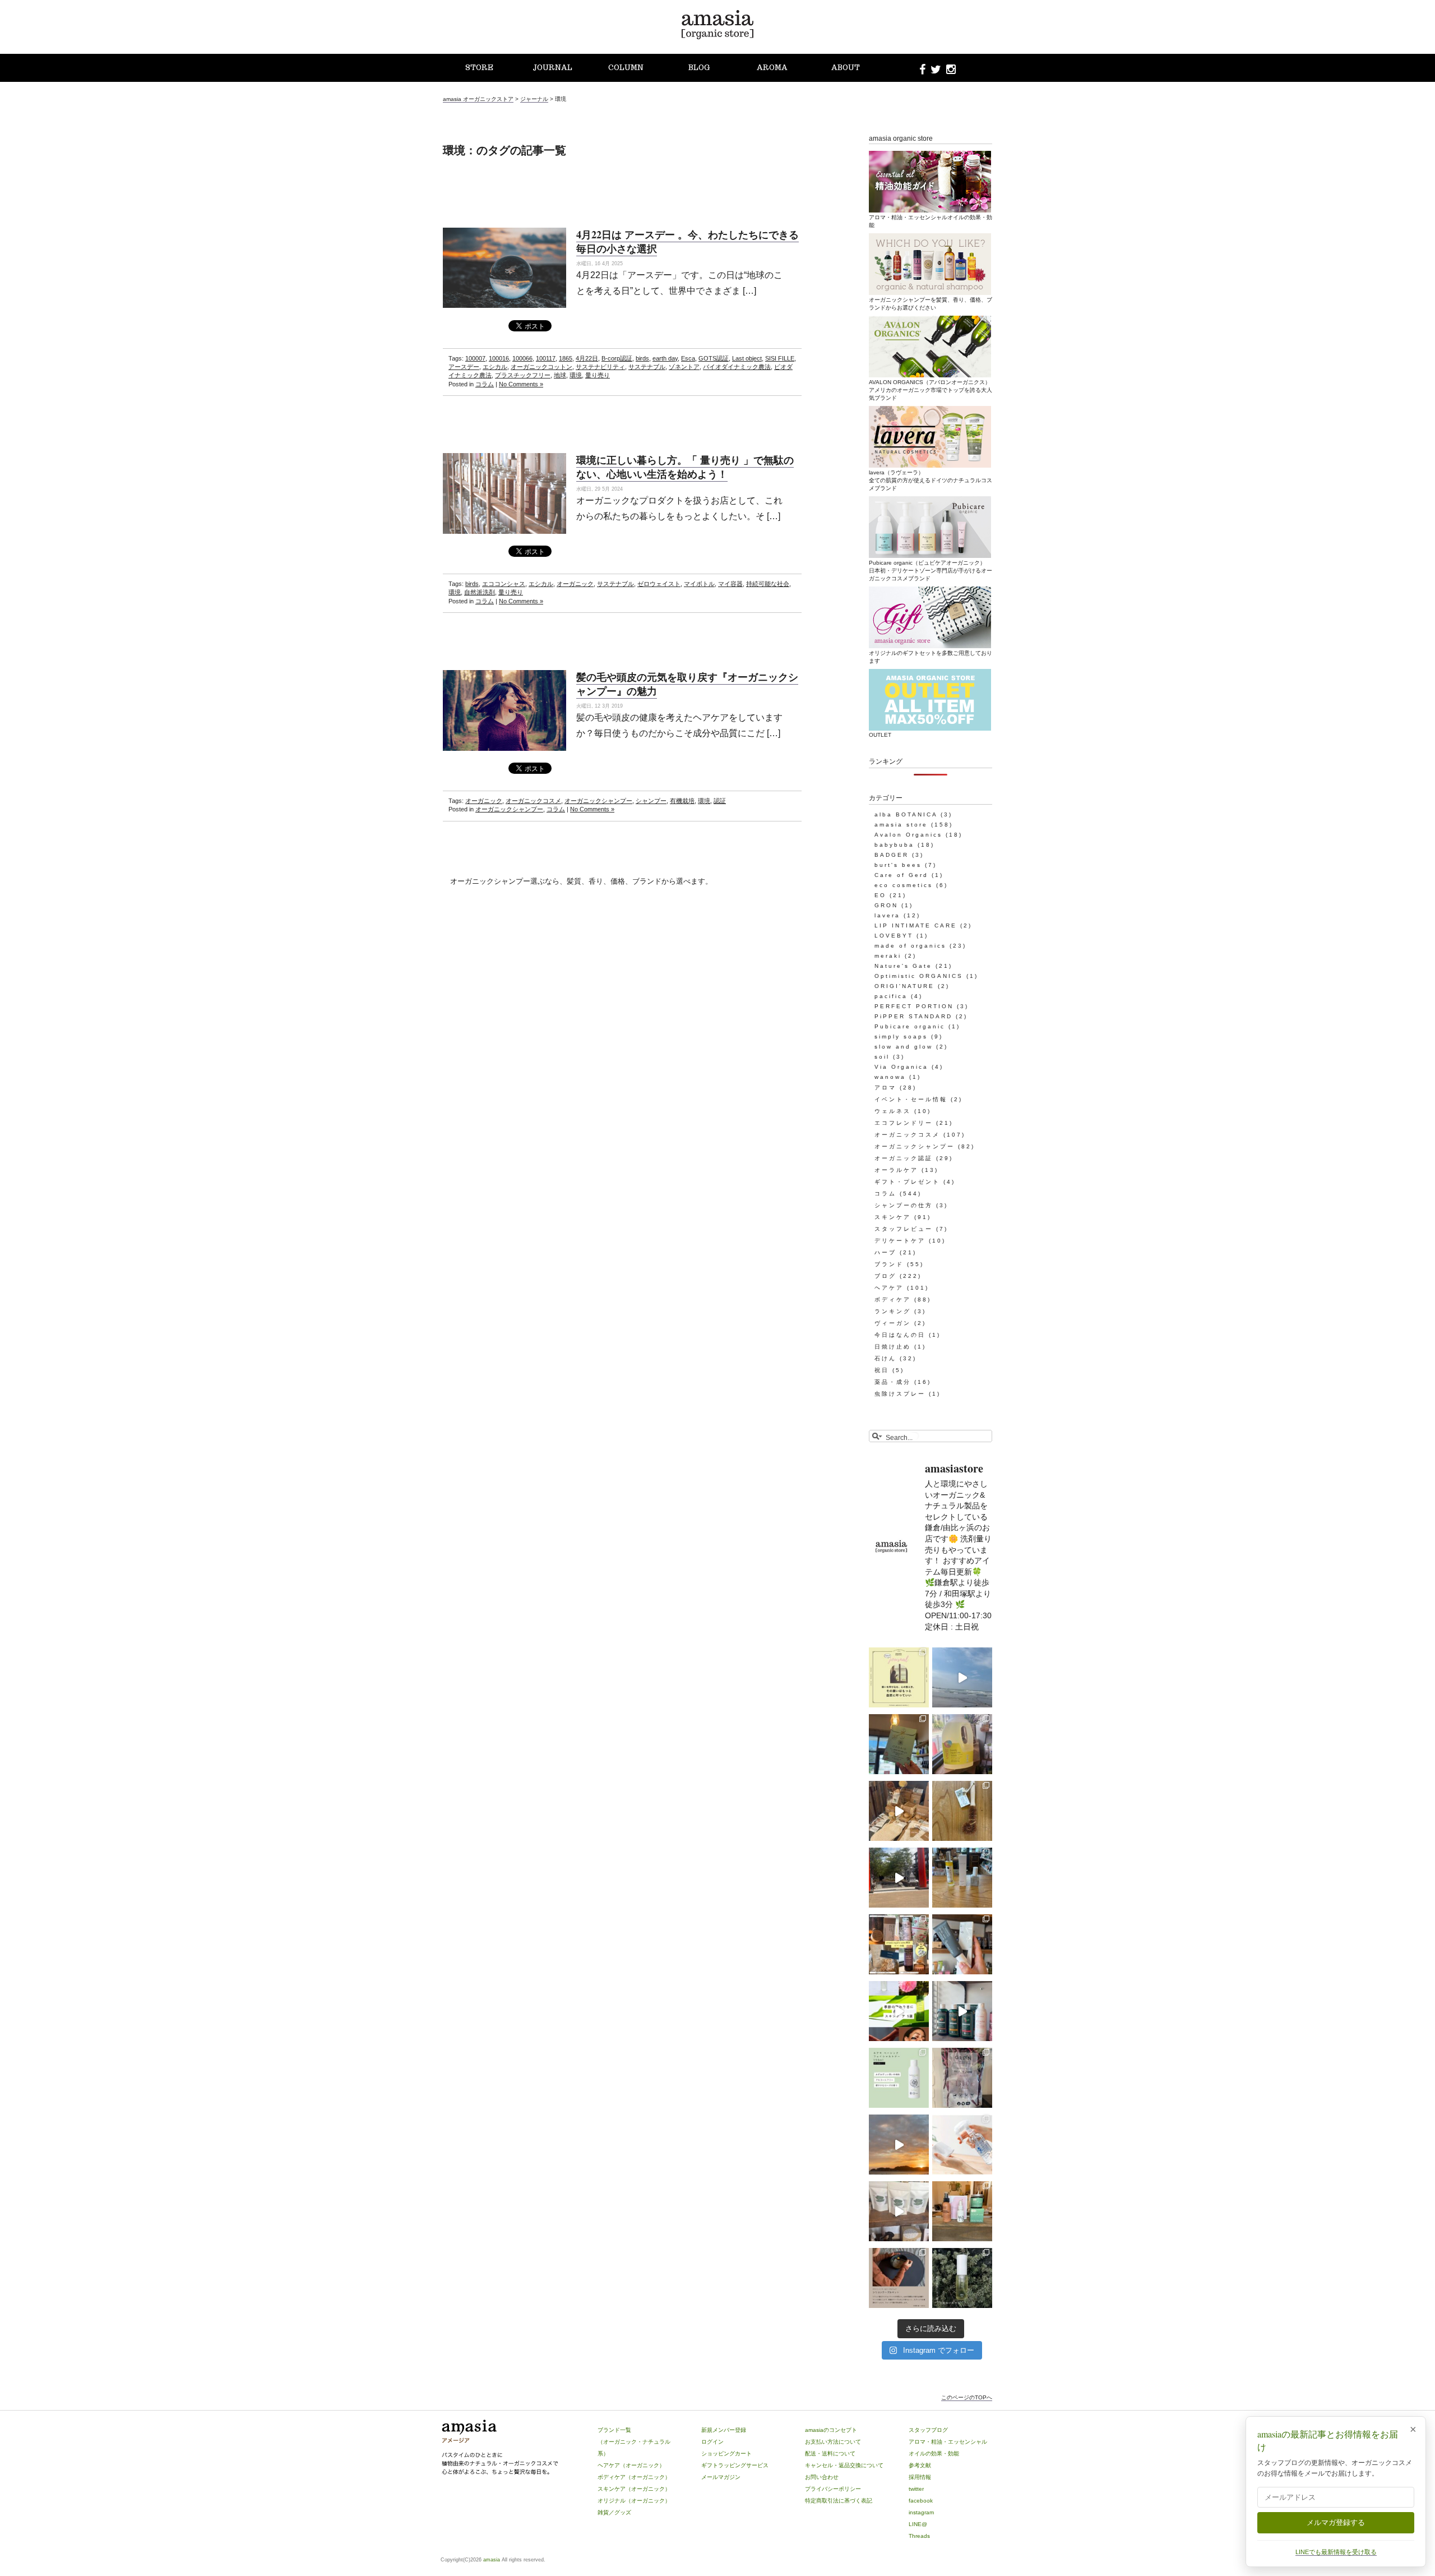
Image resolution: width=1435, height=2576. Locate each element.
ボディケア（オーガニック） (634, 2477)
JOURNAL (552, 68)
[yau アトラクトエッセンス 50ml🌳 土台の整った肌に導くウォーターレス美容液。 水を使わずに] (962, 2278)
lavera (887, 915)
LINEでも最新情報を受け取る (1336, 2552)
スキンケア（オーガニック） (634, 2489)
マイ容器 (730, 584)
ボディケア (893, 1299)
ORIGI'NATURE (904, 986)
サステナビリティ (600, 367)
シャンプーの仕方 (904, 1205)
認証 (720, 801)
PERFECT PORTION (914, 1006)
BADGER (892, 855)
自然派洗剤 (480, 592)
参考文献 (920, 2465)
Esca (688, 358)
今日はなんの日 (900, 1335)
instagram (921, 2512)
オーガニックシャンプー (598, 801)
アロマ (885, 1088)
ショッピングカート (726, 2453)
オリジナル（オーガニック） (634, 2501)
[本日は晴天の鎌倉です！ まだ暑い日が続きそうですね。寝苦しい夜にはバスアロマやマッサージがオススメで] (899, 2145)
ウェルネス (893, 1111)
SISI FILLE (780, 358)
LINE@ (918, 2524)
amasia (492, 2560)
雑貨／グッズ (614, 2512)
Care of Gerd (901, 875)
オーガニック (575, 584)
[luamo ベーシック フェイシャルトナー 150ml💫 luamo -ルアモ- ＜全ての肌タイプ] (899, 2078)
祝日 (882, 1370)
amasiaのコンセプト (831, 2430)
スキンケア (893, 1217)
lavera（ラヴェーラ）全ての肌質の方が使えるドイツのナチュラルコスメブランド (931, 480)
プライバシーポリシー (833, 2489)
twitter (916, 2489)
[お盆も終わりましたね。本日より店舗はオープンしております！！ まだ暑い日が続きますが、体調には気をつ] (899, 2211)
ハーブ (885, 1252)
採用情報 (920, 2477)
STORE (479, 68)
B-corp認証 (617, 358)
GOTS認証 (714, 358)
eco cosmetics (904, 885)
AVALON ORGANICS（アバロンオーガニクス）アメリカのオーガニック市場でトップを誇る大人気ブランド (931, 390)
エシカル (495, 367)
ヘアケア (889, 1288)
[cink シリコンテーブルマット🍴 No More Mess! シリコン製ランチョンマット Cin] (899, 2278)
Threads (919, 2536)
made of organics (910, 946)
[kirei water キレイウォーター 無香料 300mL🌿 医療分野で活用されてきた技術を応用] (962, 2145)
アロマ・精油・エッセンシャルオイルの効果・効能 (931, 221)
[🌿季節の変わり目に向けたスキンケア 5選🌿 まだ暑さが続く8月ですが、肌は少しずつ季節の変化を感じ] (899, 2011)
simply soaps (901, 1037)
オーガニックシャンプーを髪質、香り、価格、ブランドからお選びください (931, 304)
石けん (885, 1358)
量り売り (598, 375)
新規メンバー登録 (724, 2430)
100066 (522, 358)
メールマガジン (721, 2477)
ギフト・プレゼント (907, 1182)
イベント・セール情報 (911, 1099)
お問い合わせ (822, 2477)
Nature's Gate (903, 966)
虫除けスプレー (900, 1394)
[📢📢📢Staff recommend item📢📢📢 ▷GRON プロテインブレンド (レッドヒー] (962, 2078)
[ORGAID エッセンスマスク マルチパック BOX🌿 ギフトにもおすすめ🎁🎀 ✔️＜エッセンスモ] (899, 1744)
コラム (485, 384)
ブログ (885, 1276)
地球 (560, 375)
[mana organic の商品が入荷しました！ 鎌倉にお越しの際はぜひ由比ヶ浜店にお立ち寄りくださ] (899, 1811)
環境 (576, 375)
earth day (665, 358)
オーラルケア (896, 1170)
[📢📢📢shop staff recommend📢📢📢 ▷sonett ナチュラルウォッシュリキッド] (962, 1744)
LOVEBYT (894, 936)
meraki (888, 956)
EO (880, 895)
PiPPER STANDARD (913, 1016)
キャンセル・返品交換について (844, 2465)
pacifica (891, 996)
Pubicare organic (910, 1026)
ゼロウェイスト (659, 584)
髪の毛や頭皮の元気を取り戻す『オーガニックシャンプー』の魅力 (687, 684)
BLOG (699, 68)
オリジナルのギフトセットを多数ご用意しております (931, 657)
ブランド (889, 1264)
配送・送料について (830, 2453)
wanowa (890, 1077)
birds (642, 358)
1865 (566, 358)
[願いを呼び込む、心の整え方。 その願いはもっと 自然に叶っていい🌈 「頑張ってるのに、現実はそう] (899, 1677)
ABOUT (846, 68)
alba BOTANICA (906, 814)
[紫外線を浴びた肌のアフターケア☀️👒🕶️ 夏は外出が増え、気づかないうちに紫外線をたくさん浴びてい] (962, 2211)
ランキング (893, 1311)
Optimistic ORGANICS (919, 976)
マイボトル (699, 584)
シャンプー (651, 801)
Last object (747, 358)
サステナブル (647, 367)
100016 (499, 358)
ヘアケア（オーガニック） (631, 2465)
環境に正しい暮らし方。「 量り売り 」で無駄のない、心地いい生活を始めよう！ (685, 467)
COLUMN (626, 68)
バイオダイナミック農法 (737, 367)
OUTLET (880, 735)
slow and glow (904, 1047)
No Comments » (521, 384)
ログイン (712, 2442)
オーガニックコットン (541, 367)
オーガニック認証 (904, 1158)
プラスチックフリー (523, 375)
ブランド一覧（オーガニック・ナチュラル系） (634, 2442)
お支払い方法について (833, 2442)
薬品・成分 (893, 1382)
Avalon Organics (908, 835)
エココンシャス (504, 584)
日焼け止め (893, 1347)
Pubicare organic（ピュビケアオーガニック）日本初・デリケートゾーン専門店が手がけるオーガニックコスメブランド (931, 571)
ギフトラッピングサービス (735, 2465)
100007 (475, 358)
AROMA (772, 68)
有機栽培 (682, 801)
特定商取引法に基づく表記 (839, 2501)
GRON (886, 905)
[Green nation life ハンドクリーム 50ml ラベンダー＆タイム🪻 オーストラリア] (962, 1944)
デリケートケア (900, 1241)
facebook (921, 2501)
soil (882, 1057)
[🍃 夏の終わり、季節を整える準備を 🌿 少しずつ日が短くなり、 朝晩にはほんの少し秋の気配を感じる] (962, 1878)
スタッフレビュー (904, 1229)
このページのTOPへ (967, 2397)
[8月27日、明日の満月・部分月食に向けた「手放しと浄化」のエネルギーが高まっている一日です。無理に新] (962, 1677)
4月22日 (587, 358)
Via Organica (901, 1067)
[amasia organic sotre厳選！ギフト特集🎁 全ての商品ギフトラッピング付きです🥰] (899, 1944)
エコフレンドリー (904, 1123)
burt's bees (898, 865)
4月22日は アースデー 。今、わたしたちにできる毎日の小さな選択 (688, 241)
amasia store (901, 825)
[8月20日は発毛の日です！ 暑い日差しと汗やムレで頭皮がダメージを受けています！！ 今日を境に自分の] (962, 2011)
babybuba (894, 845)
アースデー (464, 367)
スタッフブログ (928, 2430)
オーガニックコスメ (533, 801)
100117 (546, 358)
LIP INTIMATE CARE (916, 925)
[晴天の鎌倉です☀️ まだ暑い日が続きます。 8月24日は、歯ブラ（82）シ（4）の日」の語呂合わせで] (899, 1878)
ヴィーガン (893, 1323)
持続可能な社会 (768, 584)
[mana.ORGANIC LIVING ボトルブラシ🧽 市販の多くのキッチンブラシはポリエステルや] (962, 1811)
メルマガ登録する (1336, 2522)
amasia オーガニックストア (478, 99)
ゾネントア (684, 367)
